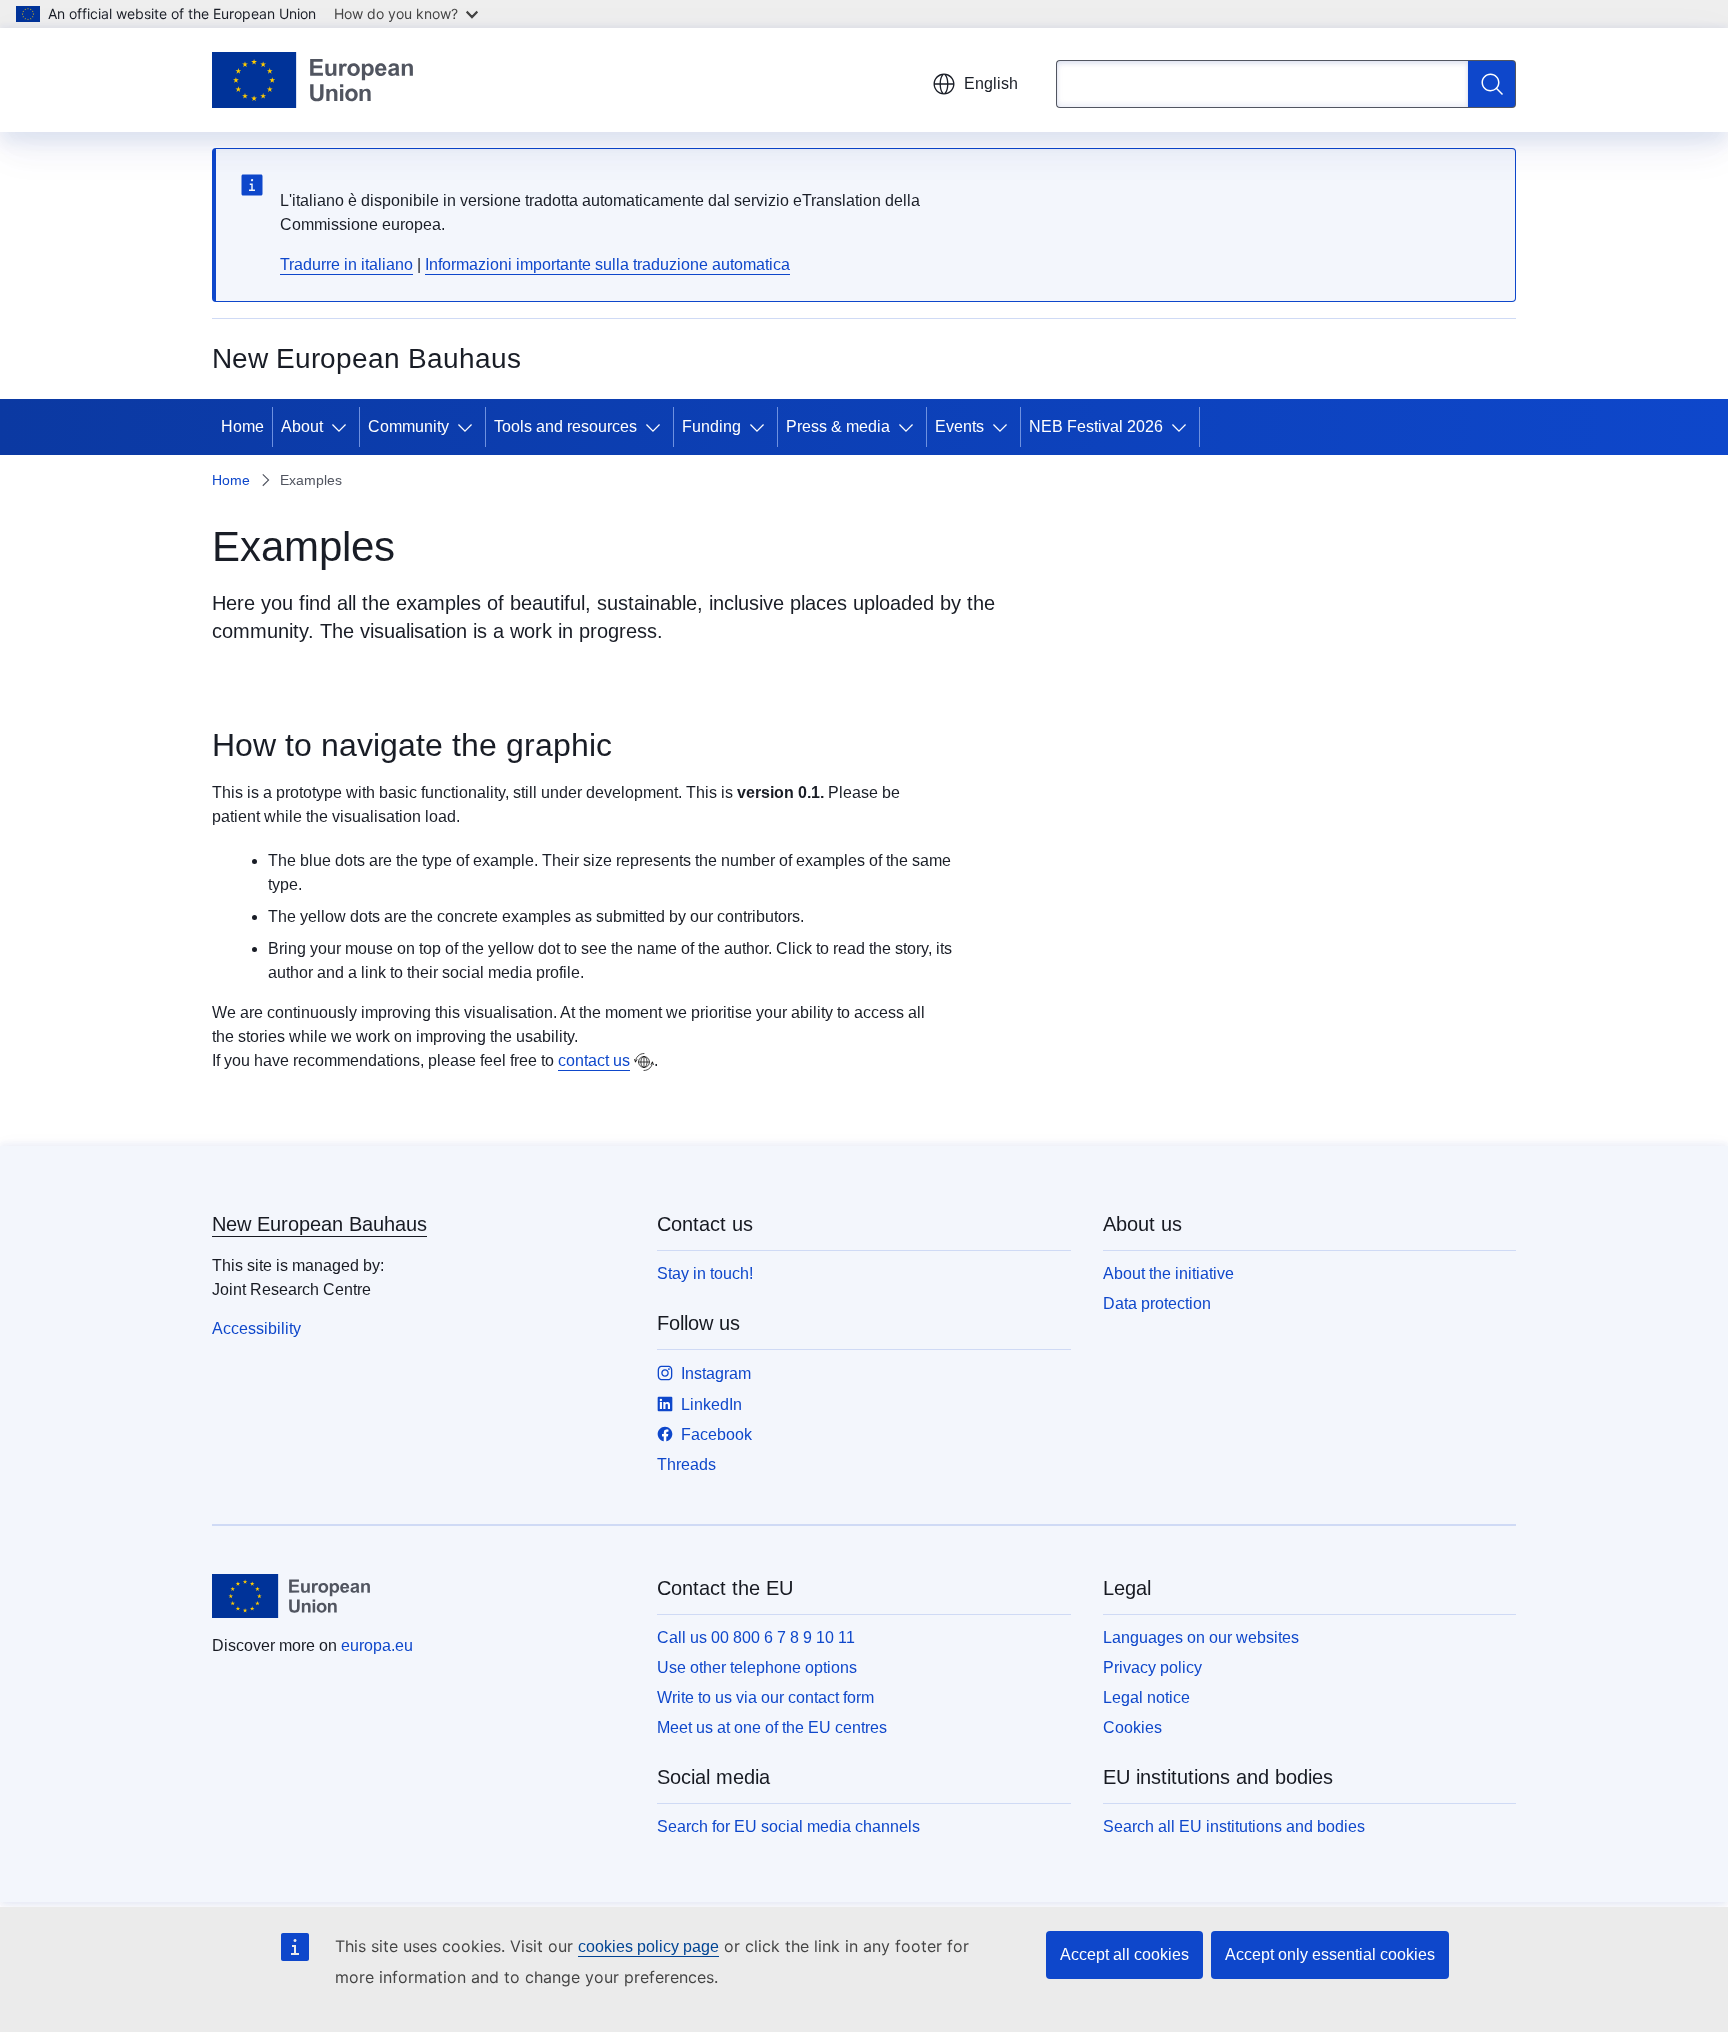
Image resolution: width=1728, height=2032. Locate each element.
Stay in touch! (705, 1273)
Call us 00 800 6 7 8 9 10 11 (756, 1637)
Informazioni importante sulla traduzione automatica (607, 264)
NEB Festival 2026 (1096, 426)
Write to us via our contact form (765, 1697)
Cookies (1132, 1727)
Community (408, 426)
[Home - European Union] (312, 80)
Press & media (838, 426)
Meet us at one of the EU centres (772, 1727)
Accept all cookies (1124, 1954)
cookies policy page (648, 1946)
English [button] (991, 83)
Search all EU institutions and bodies (1234, 1826)
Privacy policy (1152, 1667)
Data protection (1157, 1303)
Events (959, 426)
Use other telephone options (757, 1667)
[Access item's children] (343, 427)
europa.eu (377, 1645)
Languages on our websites (1201, 1637)
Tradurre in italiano (346, 264)
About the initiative (1168, 1273)
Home (242, 426)
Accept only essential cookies (1330, 1954)
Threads (686, 1464)
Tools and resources (565, 426)
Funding (711, 426)
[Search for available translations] (644, 1062)
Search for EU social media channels (788, 1826)
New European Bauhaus (319, 1224)
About (302, 426)
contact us (594, 1060)
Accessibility (256, 1328)
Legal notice (1146, 1697)
